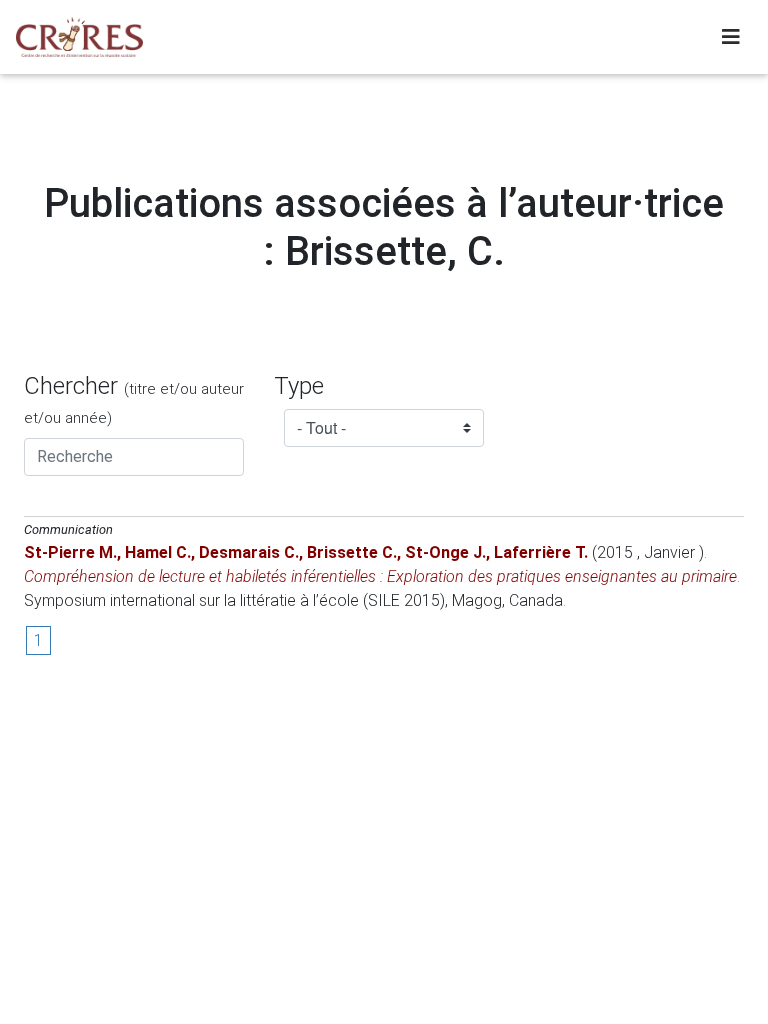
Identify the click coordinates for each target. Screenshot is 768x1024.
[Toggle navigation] (731, 37)
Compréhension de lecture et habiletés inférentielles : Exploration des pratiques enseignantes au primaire (380, 576)
